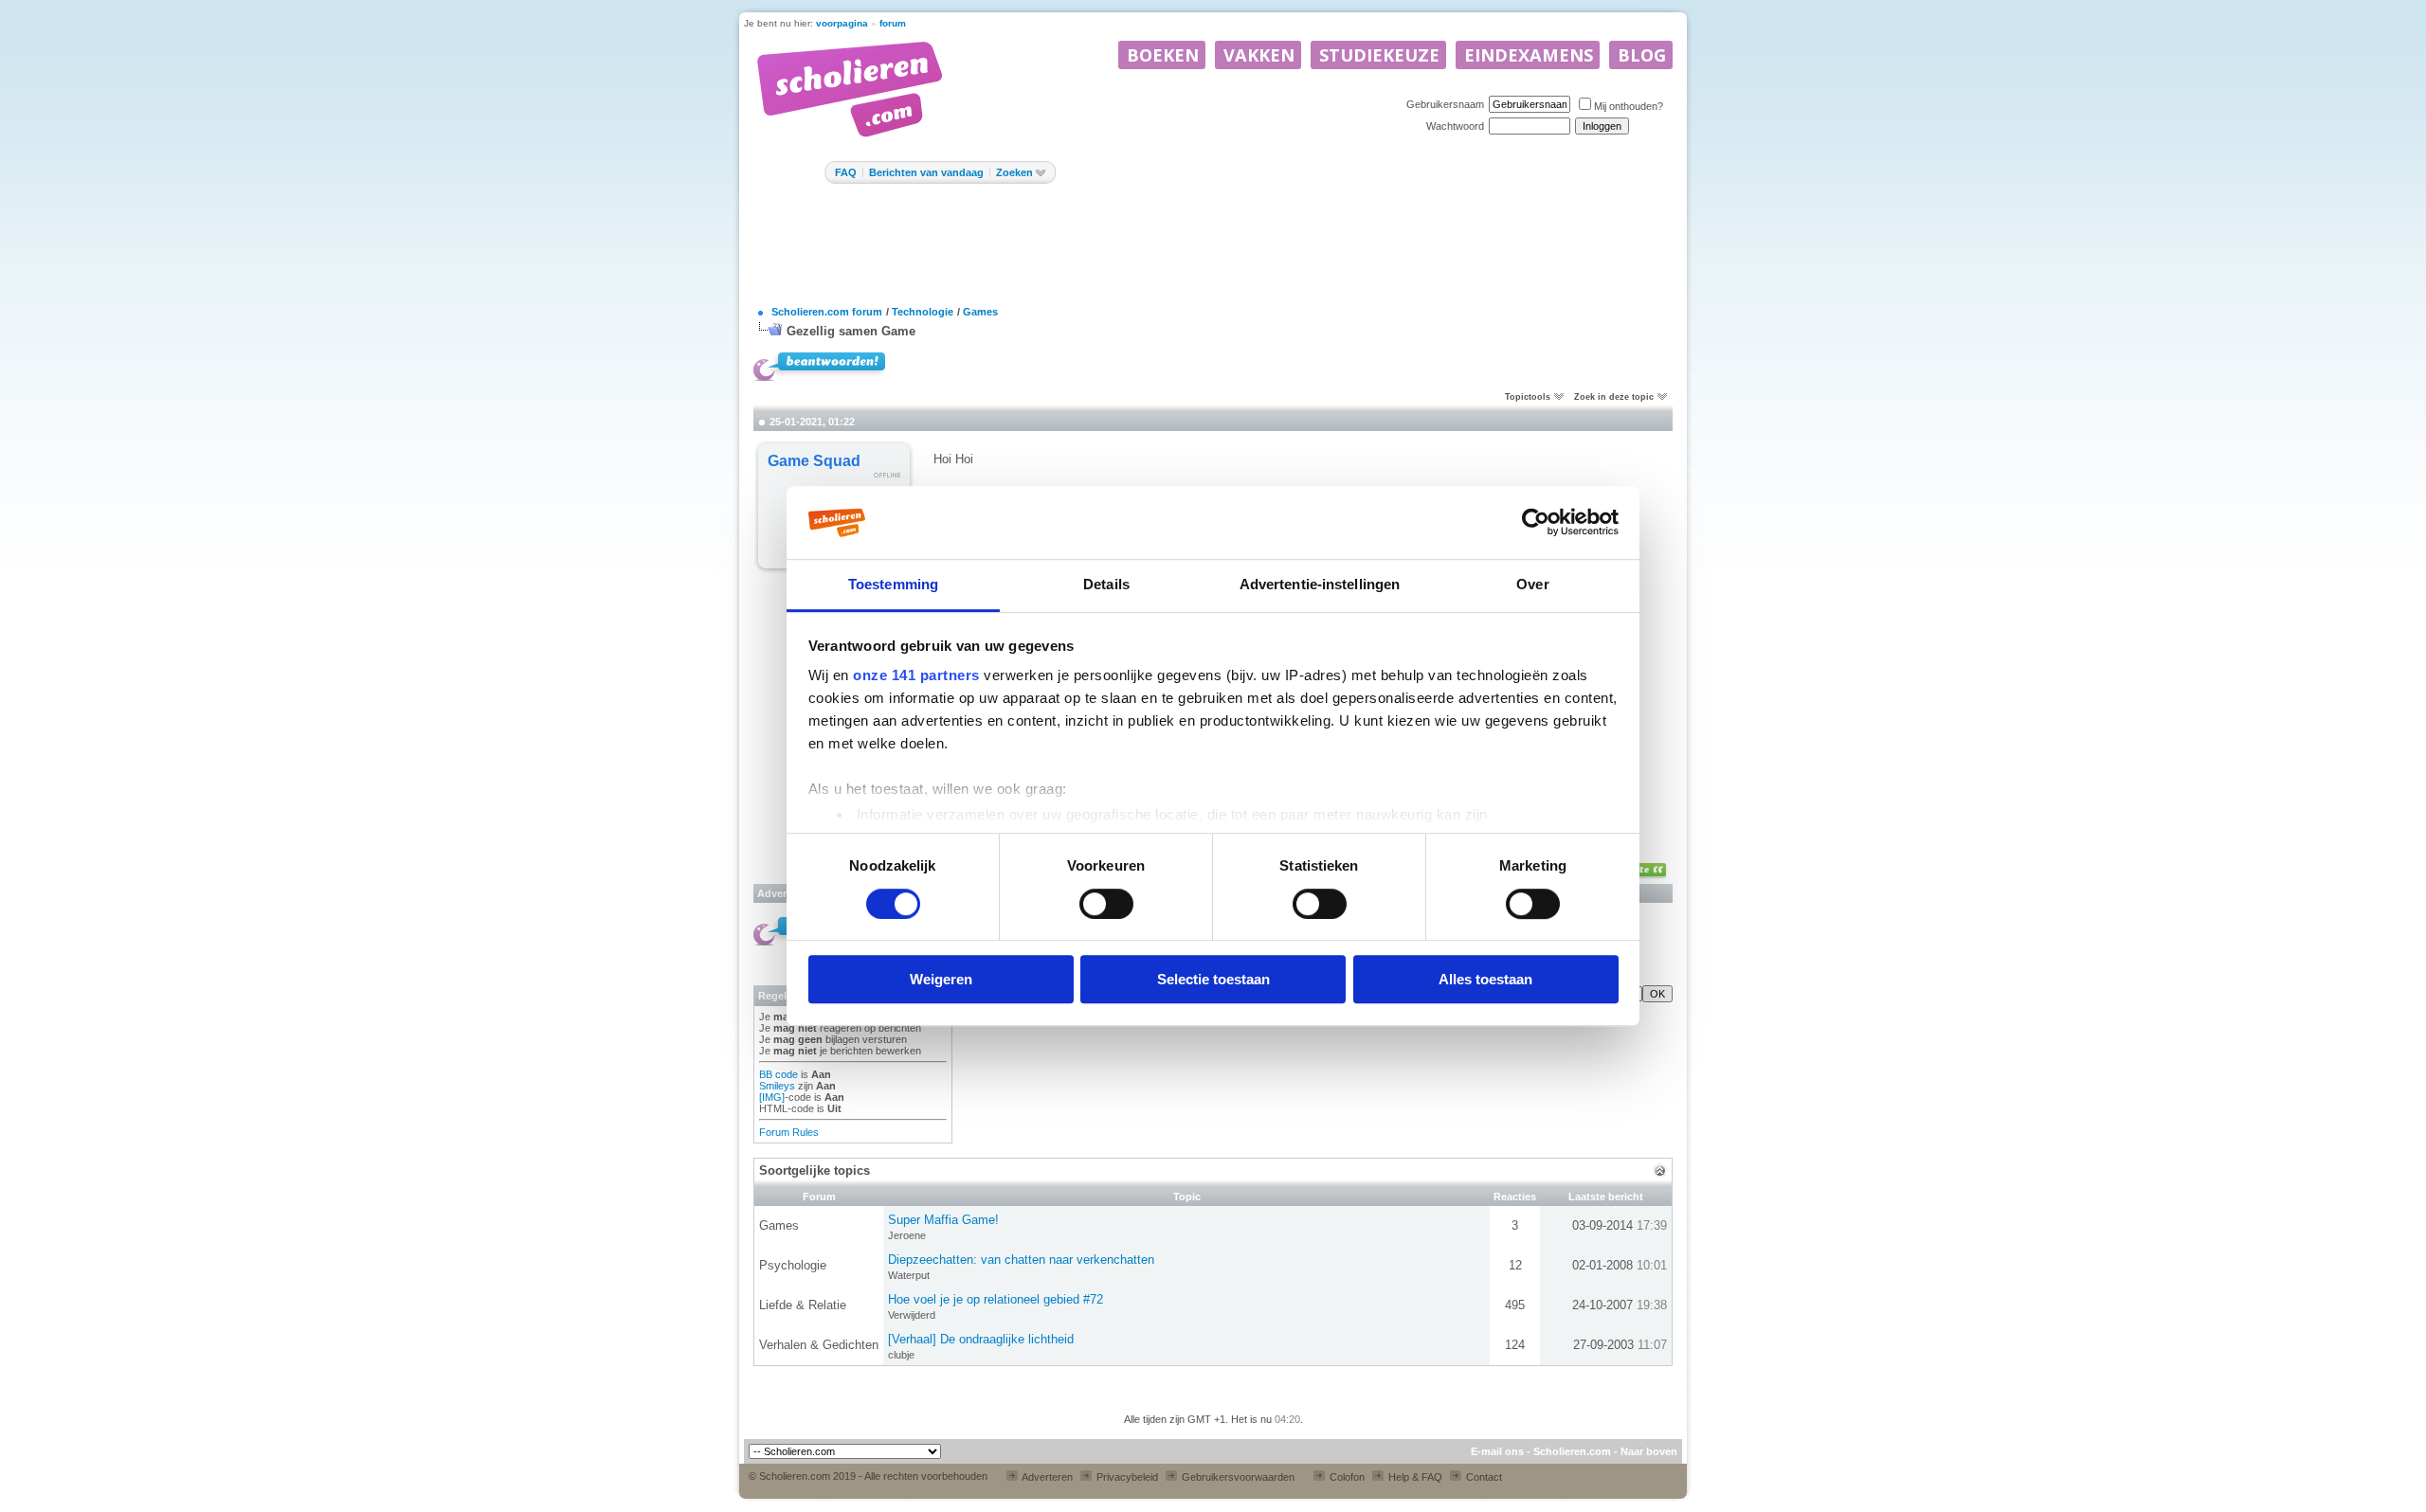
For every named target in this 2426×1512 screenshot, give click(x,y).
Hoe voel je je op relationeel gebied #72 (996, 1299)
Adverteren (1046, 1477)
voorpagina (842, 23)
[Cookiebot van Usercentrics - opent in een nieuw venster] (1536, 523)
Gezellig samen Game (851, 331)
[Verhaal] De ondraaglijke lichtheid (981, 1339)
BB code (778, 1074)
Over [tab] (1532, 584)
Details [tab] (1106, 584)
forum (893, 23)
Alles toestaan (1485, 979)
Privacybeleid (1126, 1477)
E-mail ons (1497, 1451)
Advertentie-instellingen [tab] (1320, 584)
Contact (1483, 1477)
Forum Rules (789, 1132)
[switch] (1106, 904)
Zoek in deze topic (1614, 397)
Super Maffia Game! (943, 1220)
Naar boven (1649, 1451)
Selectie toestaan (1213, 979)
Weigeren (941, 979)
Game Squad (814, 461)
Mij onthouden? (1629, 106)
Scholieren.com (1572, 1451)
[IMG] (772, 1097)
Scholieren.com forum (827, 312)
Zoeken (1014, 172)
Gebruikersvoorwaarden (1237, 1477)
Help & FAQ (1414, 1477)
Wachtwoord (1455, 126)
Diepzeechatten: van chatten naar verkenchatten (1021, 1260)
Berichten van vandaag (926, 172)
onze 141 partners (916, 676)
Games (980, 312)
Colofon (1346, 1477)
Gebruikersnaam (1445, 104)
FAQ (846, 172)
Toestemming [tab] (893, 584)
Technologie (923, 312)
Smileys (777, 1086)
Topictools (1528, 397)
